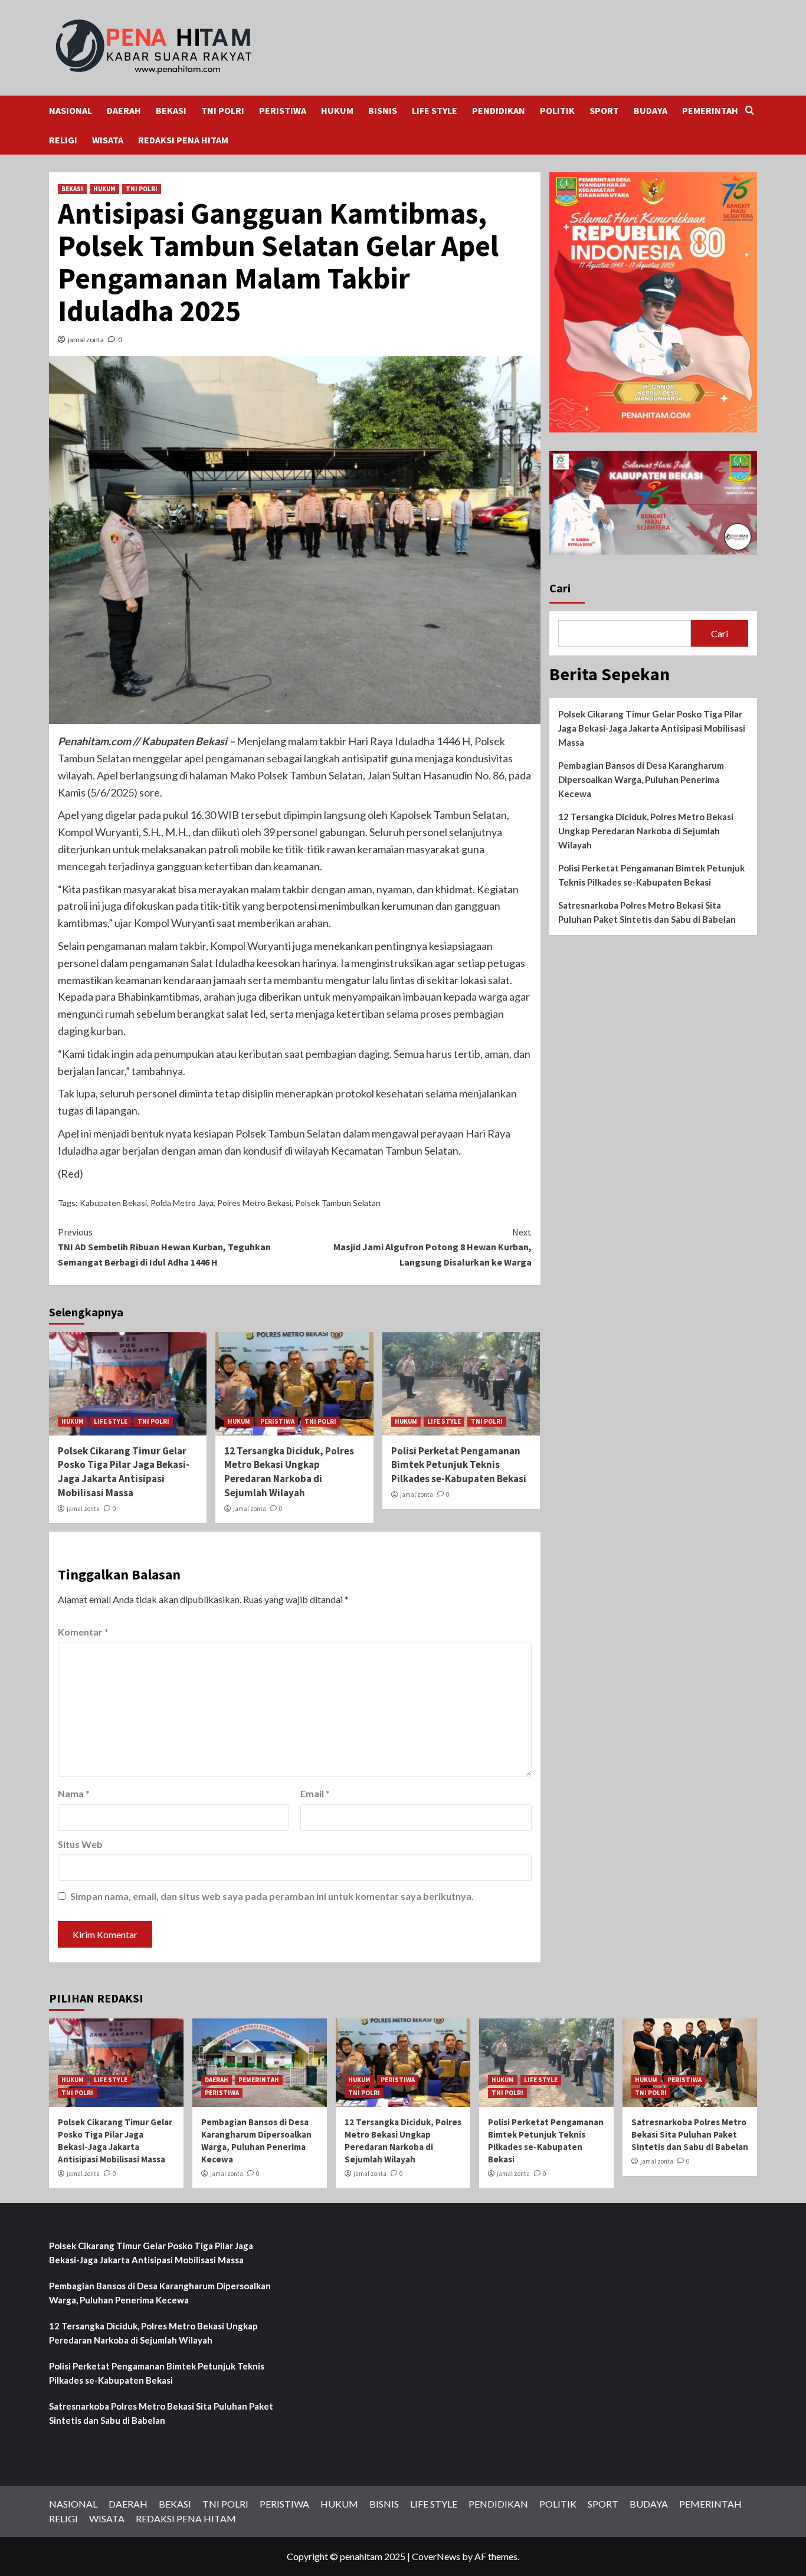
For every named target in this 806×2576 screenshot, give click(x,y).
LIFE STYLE (435, 110)
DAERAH (124, 110)
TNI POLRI (223, 110)
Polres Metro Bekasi (254, 1203)
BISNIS (383, 110)
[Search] (750, 111)
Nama (74, 1793)
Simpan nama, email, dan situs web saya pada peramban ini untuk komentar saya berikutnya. (272, 1896)
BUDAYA (651, 110)
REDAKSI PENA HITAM (183, 140)
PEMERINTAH (710, 110)
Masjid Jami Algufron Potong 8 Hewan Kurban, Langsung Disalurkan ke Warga (432, 1247)
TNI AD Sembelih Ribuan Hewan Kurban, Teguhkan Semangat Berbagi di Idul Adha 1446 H (164, 1247)
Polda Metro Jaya (182, 1203)
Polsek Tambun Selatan (338, 1203)
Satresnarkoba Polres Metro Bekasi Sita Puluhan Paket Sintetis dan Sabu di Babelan (647, 912)
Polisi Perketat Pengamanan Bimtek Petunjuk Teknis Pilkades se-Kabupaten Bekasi (459, 1465)
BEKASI (171, 110)
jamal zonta (86, 340)
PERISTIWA (283, 110)
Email (315, 1793)
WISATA (108, 140)
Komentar (83, 1632)
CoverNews (436, 2556)
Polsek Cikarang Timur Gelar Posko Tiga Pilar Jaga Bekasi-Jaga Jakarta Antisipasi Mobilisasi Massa (124, 1472)
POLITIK (557, 110)
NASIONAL (71, 110)
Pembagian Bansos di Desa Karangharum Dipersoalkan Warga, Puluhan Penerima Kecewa (641, 779)
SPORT (604, 110)
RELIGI (63, 140)
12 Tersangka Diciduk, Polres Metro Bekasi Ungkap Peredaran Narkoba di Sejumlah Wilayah (289, 1472)
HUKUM (337, 110)
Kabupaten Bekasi (113, 1203)
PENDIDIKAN (499, 110)
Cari (560, 588)
